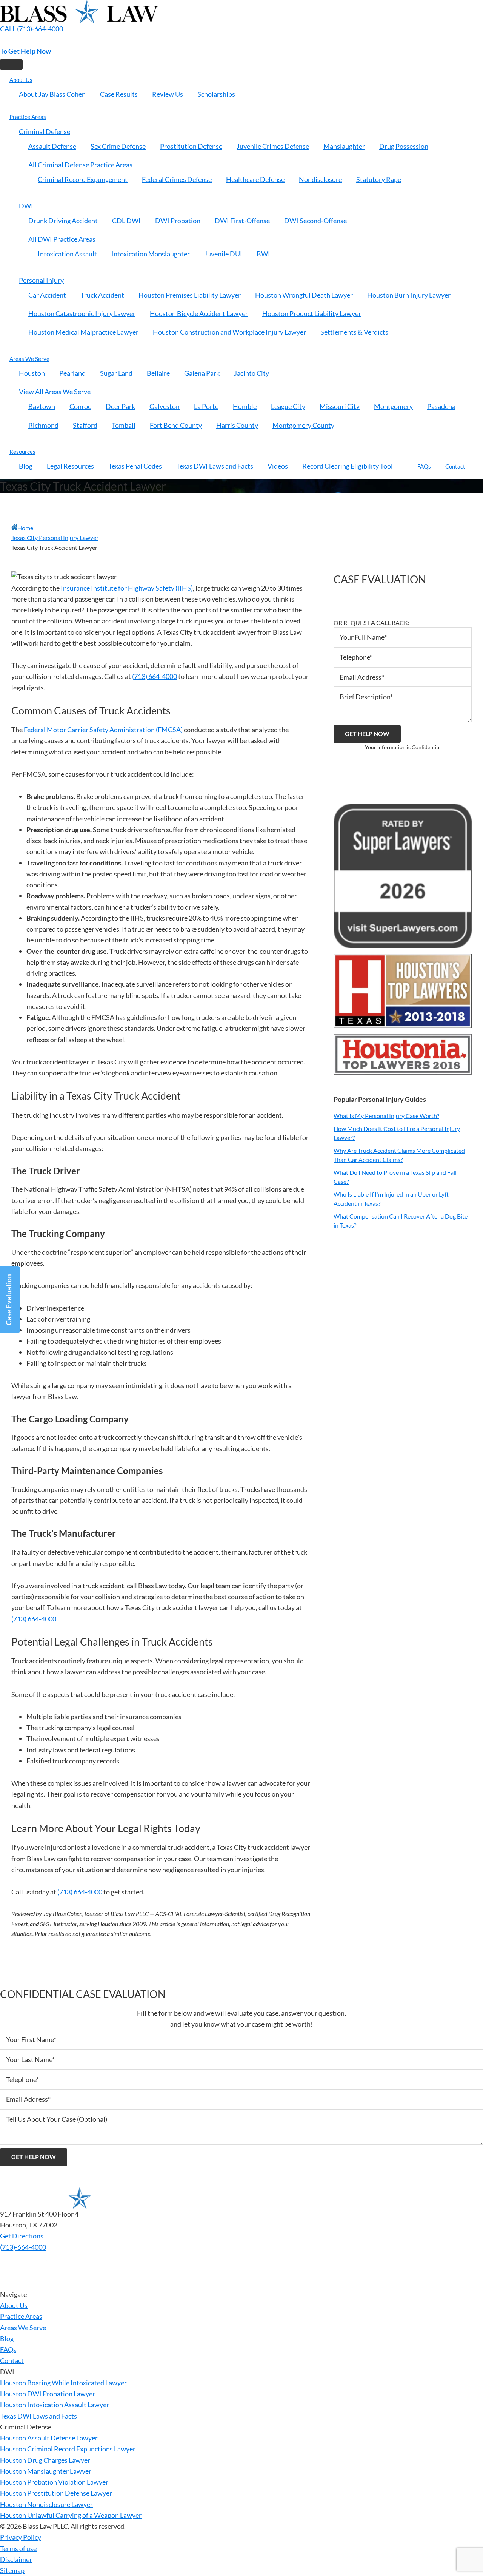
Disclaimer (16, 2559)
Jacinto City (251, 373)
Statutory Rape (379, 179)
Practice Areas (28, 117)
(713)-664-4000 (23, 2247)
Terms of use (18, 2548)
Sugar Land (116, 373)
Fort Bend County (176, 425)
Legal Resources (70, 466)
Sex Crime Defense (118, 146)
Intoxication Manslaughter (151, 254)
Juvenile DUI (223, 254)
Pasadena (441, 406)
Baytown (42, 406)
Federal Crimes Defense (177, 179)
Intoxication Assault (67, 254)
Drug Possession (404, 146)
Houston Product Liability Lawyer (312, 313)
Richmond (43, 425)
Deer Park (120, 406)
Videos (278, 466)
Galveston (165, 406)
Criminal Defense (45, 131)
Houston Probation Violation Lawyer (54, 2482)
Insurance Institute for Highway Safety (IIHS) (127, 588)
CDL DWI (126, 221)
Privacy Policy (21, 2537)
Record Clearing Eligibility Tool (348, 466)
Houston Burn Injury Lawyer (409, 295)
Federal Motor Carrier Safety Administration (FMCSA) (103, 730)
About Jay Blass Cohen (52, 94)
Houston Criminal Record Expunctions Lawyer (68, 2449)
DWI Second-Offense (315, 221)
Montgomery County (303, 425)
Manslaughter (344, 146)
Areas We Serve (29, 359)
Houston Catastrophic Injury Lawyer (82, 313)
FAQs (424, 466)
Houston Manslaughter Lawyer (46, 2471)
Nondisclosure (320, 179)
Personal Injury (41, 280)
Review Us (168, 94)
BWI (263, 254)
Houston (32, 373)
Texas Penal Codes (135, 466)
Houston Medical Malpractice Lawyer (83, 332)
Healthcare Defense (255, 179)
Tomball (124, 425)
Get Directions (22, 2236)
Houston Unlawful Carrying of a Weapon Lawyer (71, 2515)
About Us (21, 80)
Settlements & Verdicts (354, 332)
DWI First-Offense (242, 221)
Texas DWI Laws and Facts (215, 466)
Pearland (72, 373)
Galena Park (202, 373)
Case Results (119, 94)
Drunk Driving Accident (63, 221)
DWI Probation (178, 221)
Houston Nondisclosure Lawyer (46, 2504)
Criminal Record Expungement (83, 179)
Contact (455, 466)
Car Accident (47, 295)
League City (288, 406)
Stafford (85, 425)
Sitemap (12, 2570)
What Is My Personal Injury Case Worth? (386, 1116)
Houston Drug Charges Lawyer (45, 2460)
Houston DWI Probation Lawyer (48, 2394)
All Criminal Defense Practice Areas (80, 165)
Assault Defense (52, 146)
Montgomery (393, 406)
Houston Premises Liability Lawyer (190, 295)
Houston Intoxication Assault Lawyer (55, 2405)
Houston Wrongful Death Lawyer (304, 295)
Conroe (80, 406)
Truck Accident (102, 295)
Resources (22, 452)
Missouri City (340, 406)
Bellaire (158, 373)
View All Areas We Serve (55, 392)
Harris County (237, 425)
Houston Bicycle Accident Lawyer (199, 313)
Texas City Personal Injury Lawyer (55, 538)
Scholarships (216, 94)
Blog (26, 466)
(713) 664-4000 (155, 676)
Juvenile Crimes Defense (273, 146)
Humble (245, 406)
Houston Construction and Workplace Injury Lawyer (229, 332)
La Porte (206, 406)
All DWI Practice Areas (62, 239)
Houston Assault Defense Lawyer (49, 2438)
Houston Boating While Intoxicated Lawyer (63, 2383)
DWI (26, 206)
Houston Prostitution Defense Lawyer (56, 2493)
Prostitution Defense (191, 146)
